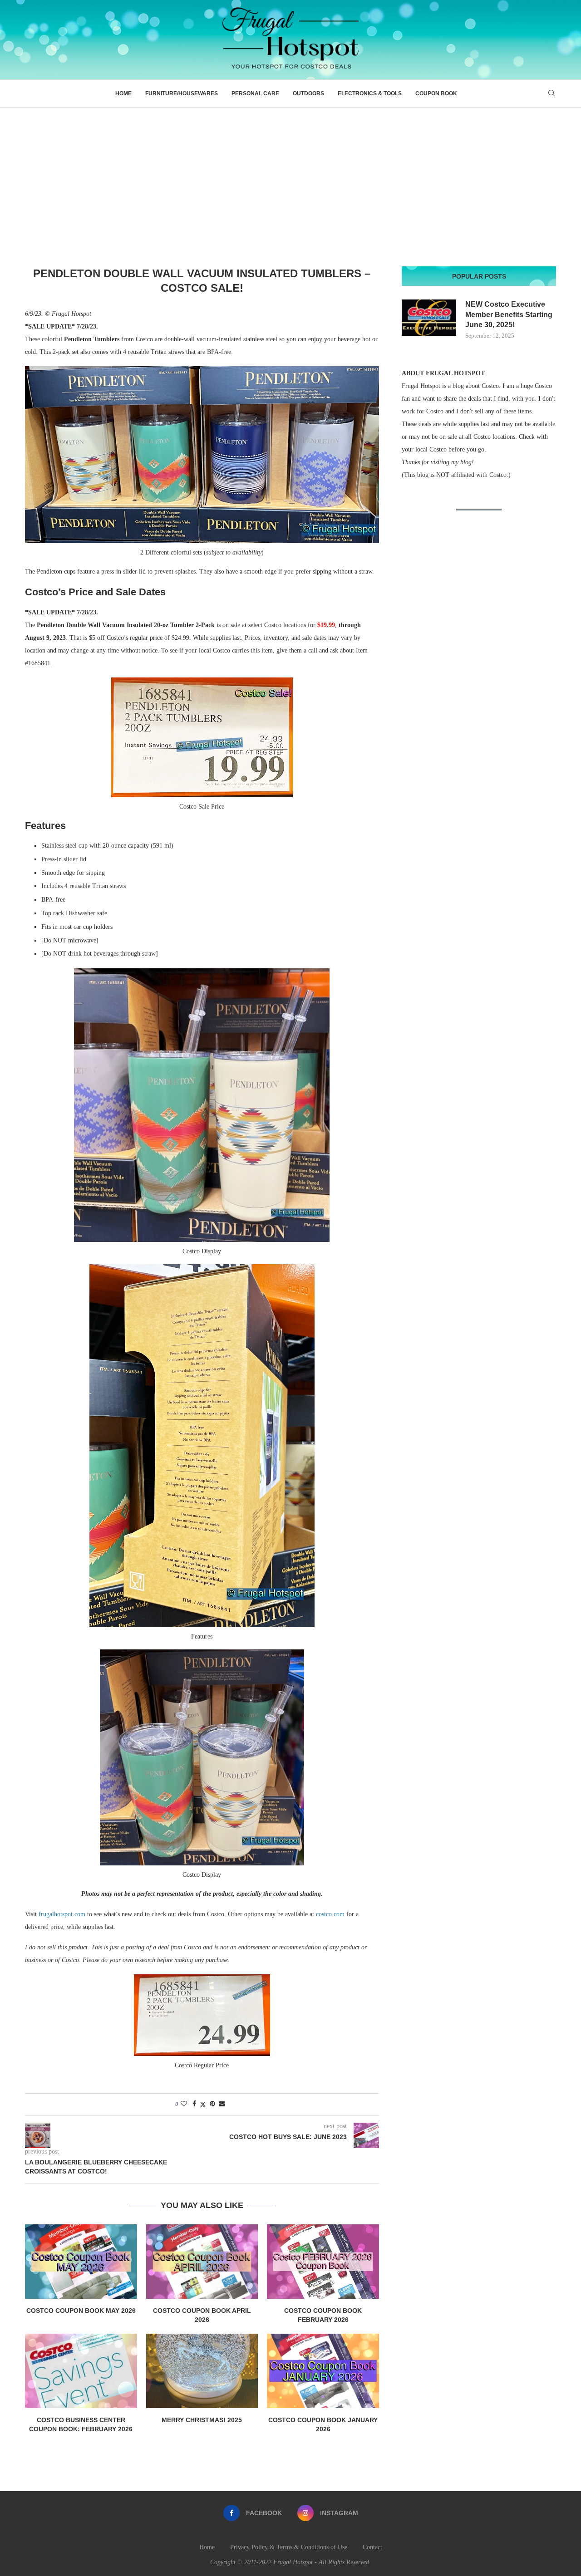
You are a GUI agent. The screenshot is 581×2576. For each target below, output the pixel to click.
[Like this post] (184, 2104)
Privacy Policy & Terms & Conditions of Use (289, 2547)
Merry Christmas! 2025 (202, 2420)
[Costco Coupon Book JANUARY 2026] (323, 2371)
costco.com (330, 1914)
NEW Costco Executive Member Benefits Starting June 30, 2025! (509, 314)
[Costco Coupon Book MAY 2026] (81, 2262)
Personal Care (255, 93)
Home (123, 93)
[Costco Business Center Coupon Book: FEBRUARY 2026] (81, 2371)
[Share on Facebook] (194, 2104)
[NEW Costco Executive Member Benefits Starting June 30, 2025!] (429, 318)
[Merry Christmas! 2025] (202, 2371)
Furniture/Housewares (182, 93)
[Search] (551, 93)
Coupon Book (436, 93)
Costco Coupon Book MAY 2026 (81, 2311)
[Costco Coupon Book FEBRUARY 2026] (323, 2262)
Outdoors (308, 93)
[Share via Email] (222, 2104)
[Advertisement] (290, 176)
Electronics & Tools (370, 93)
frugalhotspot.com (62, 1914)
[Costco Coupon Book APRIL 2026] (202, 2262)
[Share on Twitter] (203, 2105)
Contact (372, 2547)
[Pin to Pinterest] (212, 2104)
